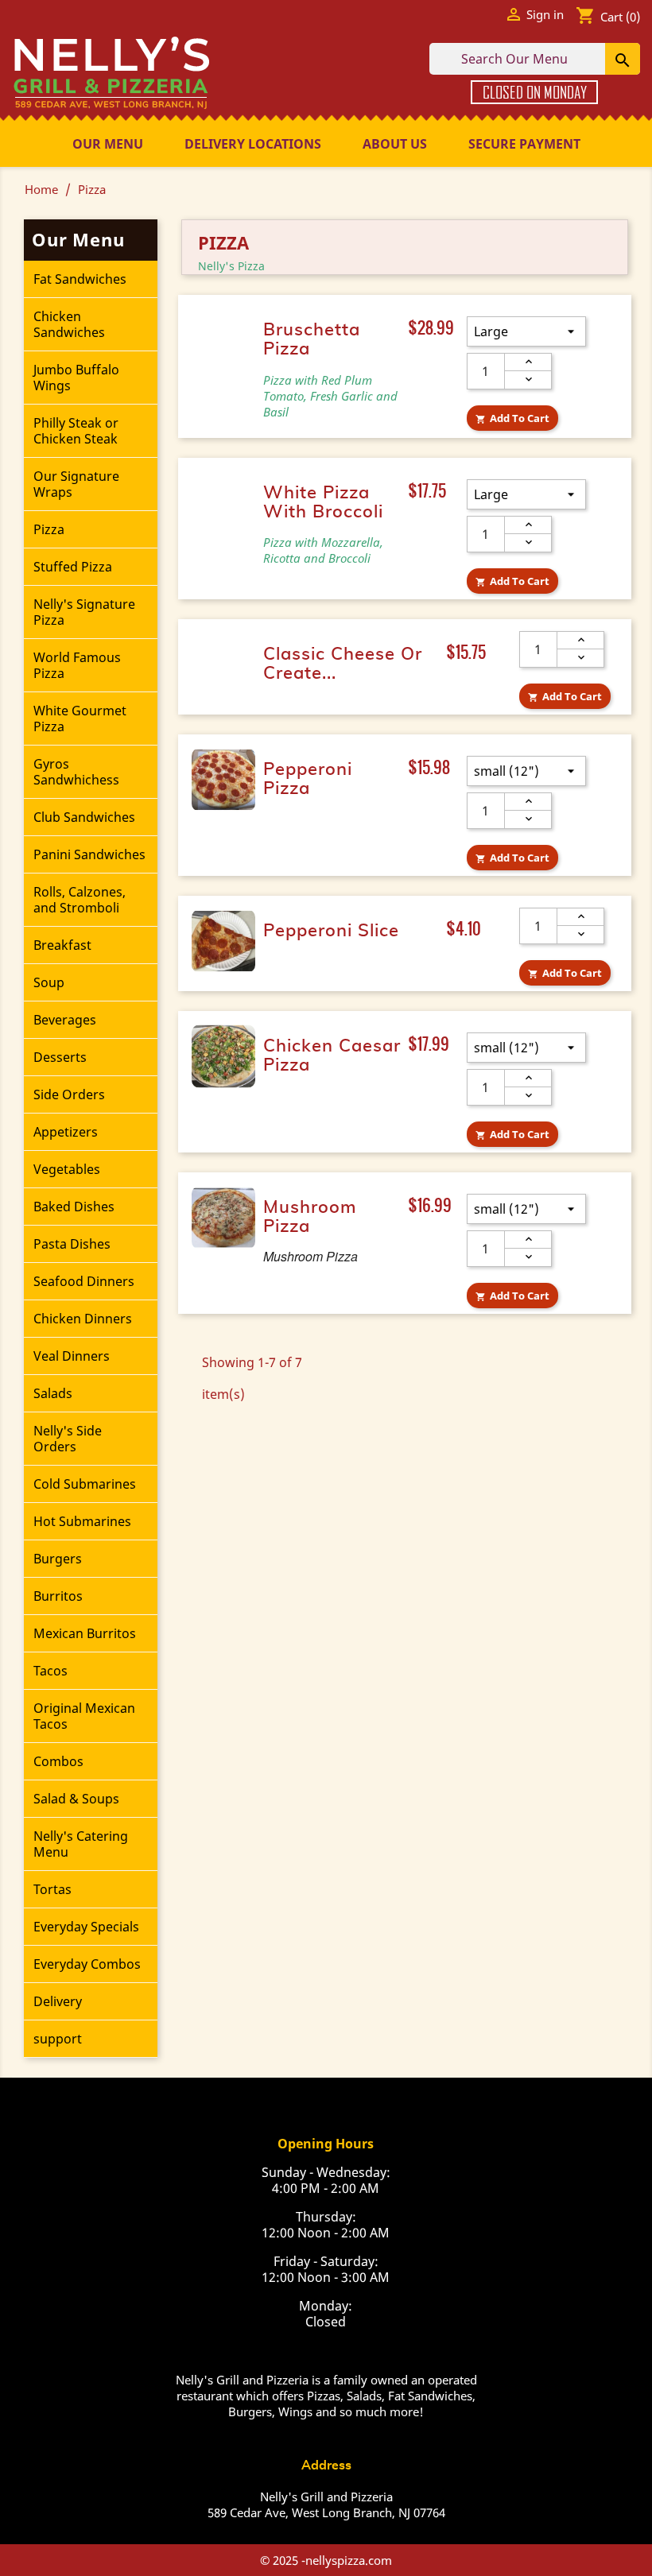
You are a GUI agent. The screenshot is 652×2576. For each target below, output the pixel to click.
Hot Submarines (82, 1521)
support (58, 2039)
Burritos (58, 1596)
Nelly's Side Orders (68, 1439)
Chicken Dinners (83, 1319)
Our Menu (108, 144)
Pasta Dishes (72, 1244)
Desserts (60, 1057)
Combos (58, 1761)
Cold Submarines (85, 1484)
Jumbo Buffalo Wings (76, 378)
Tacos (50, 1671)
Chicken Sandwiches (69, 324)
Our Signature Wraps (76, 484)
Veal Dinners (72, 1356)
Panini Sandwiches (89, 854)
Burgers (58, 1559)
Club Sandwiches (84, 817)
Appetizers (66, 1132)
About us (395, 144)
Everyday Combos (87, 1964)
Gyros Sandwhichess (76, 772)
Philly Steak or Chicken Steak (76, 431)
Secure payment (524, 144)
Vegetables (67, 1169)
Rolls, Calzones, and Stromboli (80, 900)
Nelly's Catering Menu (81, 1844)
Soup (49, 982)
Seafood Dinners (84, 1281)
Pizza (49, 529)
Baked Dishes (74, 1207)
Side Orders (69, 1094)
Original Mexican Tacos (84, 1716)
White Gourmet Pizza (80, 719)
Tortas (52, 1889)
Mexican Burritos (85, 1633)
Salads (53, 1393)
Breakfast (62, 945)
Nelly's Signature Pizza (84, 612)
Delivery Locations (253, 144)
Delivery (58, 2001)
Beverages (65, 1020)
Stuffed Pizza (73, 567)
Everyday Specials (86, 1927)
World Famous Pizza (77, 665)
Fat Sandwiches (80, 279)
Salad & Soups (76, 1799)
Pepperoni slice (331, 931)
